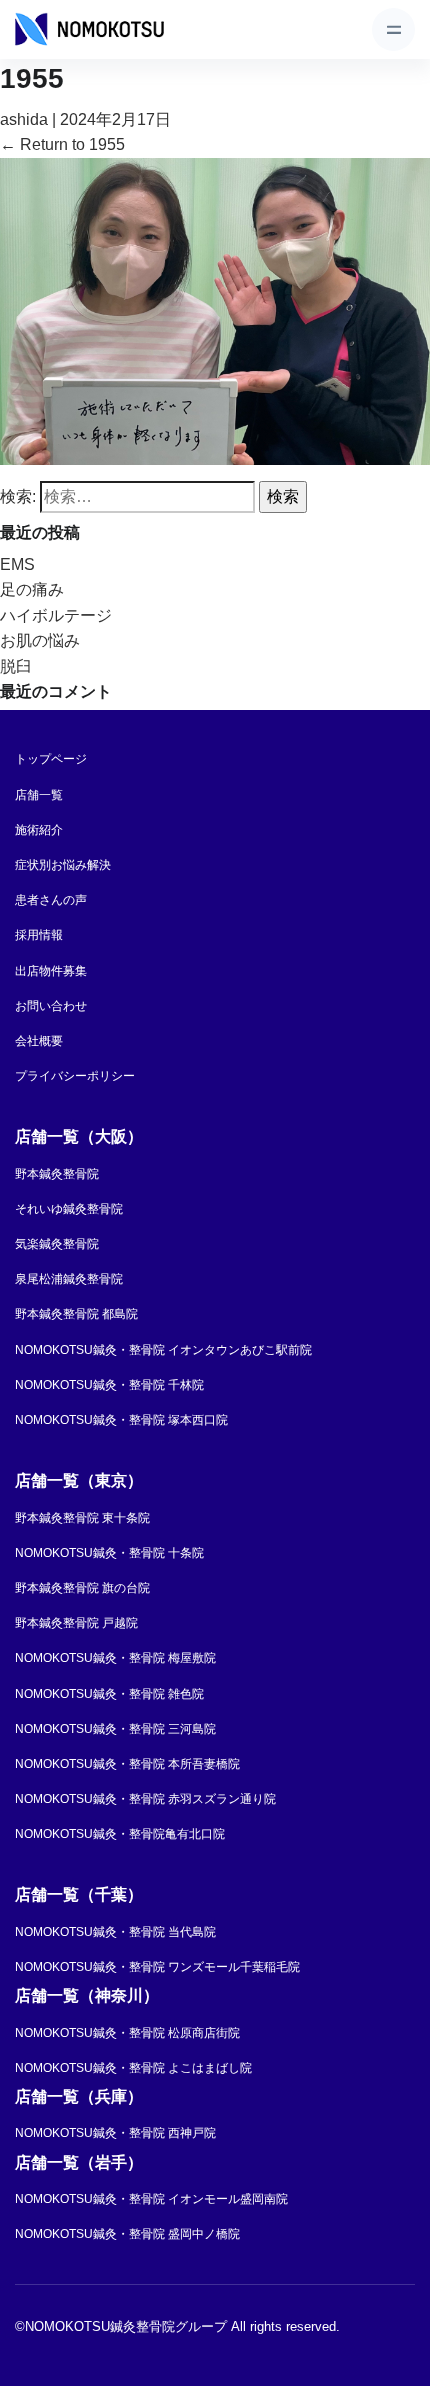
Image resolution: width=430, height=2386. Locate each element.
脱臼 (16, 666)
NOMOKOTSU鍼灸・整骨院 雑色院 (109, 1694)
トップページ (51, 759)
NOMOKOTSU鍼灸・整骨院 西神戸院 (115, 2133)
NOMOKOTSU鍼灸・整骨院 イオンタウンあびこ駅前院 (163, 1350)
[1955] (215, 310)
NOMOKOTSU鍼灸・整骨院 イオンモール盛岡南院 (151, 2199)
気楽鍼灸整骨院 (57, 1244)
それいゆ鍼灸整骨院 (69, 1209)
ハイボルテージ (56, 615)
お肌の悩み (40, 640)
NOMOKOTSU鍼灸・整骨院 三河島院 (115, 1729)
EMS (17, 564)
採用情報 (39, 935)
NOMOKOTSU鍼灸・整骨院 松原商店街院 (127, 2033)
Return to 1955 (62, 144)
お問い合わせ (51, 1006)
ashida (24, 119)
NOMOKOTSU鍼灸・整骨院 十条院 (109, 1553)
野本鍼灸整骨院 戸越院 (76, 1623)
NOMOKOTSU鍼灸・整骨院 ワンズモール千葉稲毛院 (157, 1967)
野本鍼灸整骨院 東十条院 (82, 1518)
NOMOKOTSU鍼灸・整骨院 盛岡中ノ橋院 (127, 2234)
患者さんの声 (51, 900)
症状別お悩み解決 (63, 865)
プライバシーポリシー (75, 1076)
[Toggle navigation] (393, 29)
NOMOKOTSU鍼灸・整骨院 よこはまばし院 (133, 2068)
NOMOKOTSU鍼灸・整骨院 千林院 (109, 1385)
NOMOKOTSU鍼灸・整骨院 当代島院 (115, 1932)
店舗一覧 (39, 795)
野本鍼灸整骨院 (57, 1174)
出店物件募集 (51, 971)
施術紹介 (39, 830)
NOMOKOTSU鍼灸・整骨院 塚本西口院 (121, 1420)
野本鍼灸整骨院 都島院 (76, 1314)
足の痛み (32, 589)
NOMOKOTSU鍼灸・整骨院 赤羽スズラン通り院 (145, 1799)
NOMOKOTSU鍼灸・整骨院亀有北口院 (120, 1834)
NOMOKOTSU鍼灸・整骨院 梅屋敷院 (115, 1658)
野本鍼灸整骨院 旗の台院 (82, 1588)
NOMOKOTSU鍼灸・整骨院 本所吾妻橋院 (127, 1764)
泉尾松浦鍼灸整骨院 (69, 1279)
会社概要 (39, 1041)
